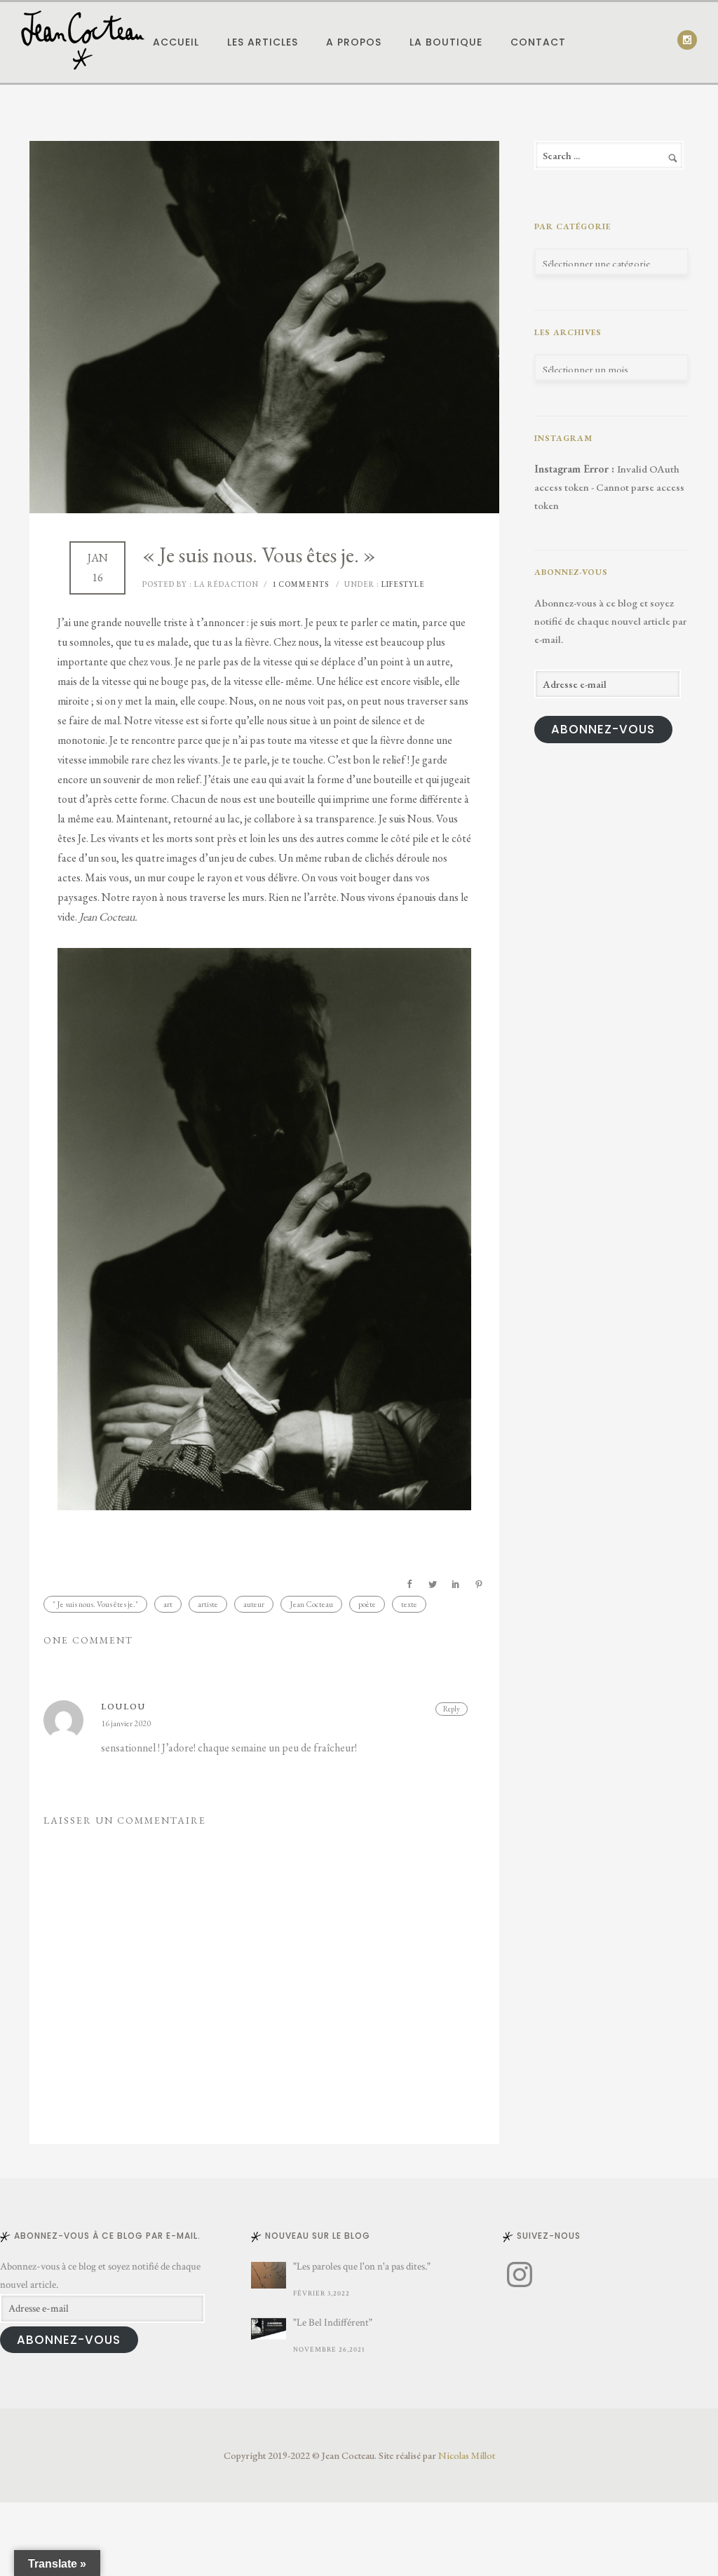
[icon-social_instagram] (687, 40)
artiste (208, 1604)
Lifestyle (402, 584)
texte (409, 1604)
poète (367, 1604)
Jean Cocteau (311, 1604)
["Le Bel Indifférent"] (269, 2329)
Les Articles (263, 42)
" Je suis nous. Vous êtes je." (95, 1604)
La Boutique (446, 42)
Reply (452, 1709)
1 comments (300, 584)
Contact (538, 42)
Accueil (176, 42)
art (168, 1604)
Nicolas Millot (467, 2455)
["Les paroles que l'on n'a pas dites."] (269, 2275)
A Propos (354, 42)
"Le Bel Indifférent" (333, 2323)
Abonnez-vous (603, 729)
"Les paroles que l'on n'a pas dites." (362, 2266)
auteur (254, 1604)
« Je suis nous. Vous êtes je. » (259, 555)
